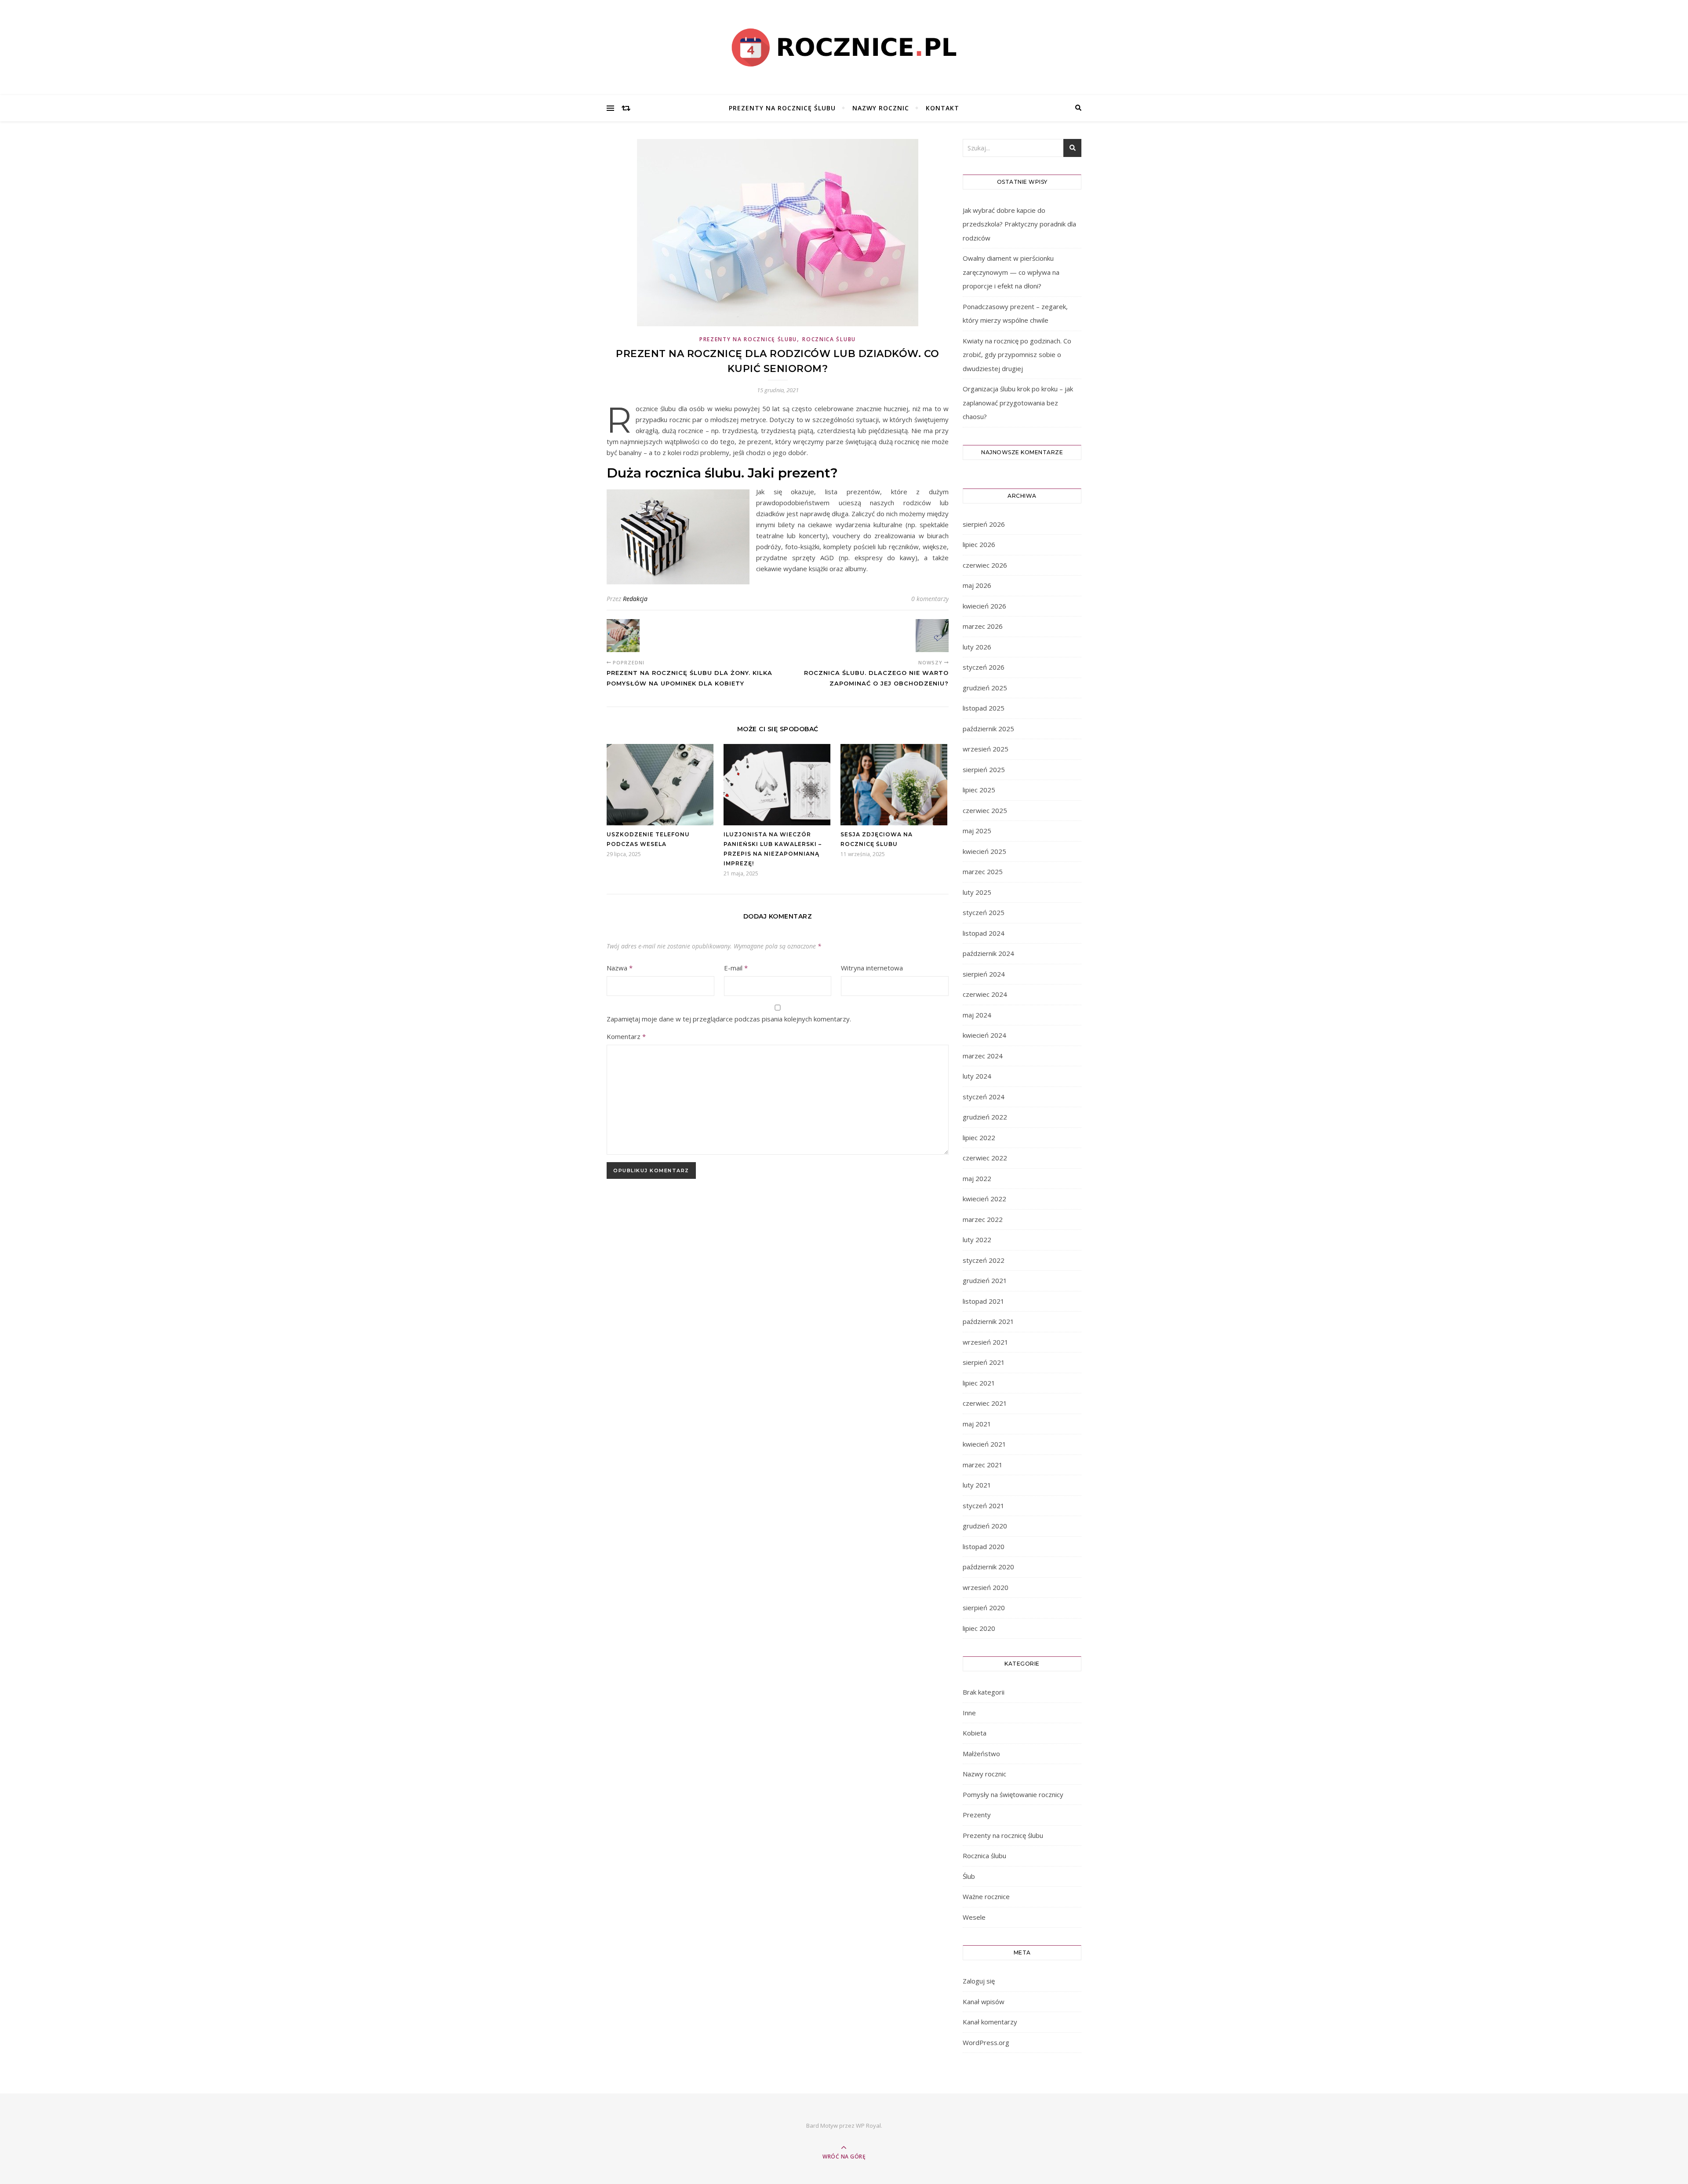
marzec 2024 (983, 1056)
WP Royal (868, 2126)
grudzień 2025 (985, 688)
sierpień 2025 (984, 769)
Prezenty (977, 1815)
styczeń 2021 (984, 1506)
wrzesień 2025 (986, 749)
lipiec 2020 (979, 1628)
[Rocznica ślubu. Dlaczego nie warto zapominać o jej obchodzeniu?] (932, 636)
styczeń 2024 (984, 1097)
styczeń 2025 (984, 912)
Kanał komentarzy (990, 2022)
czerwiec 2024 (985, 994)
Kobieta (975, 1733)
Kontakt (942, 108)
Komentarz (626, 1036)
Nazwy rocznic (881, 108)
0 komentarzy (930, 599)
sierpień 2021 (984, 1362)
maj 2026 (977, 585)
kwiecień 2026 (984, 606)
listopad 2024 (984, 933)
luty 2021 (977, 1485)
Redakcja (635, 599)
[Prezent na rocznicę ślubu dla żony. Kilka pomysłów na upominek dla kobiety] (623, 636)
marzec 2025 (983, 871)
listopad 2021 (984, 1301)
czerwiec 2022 (985, 1158)
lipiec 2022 (979, 1138)
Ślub (969, 1876)
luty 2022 (977, 1240)
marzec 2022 (983, 1219)
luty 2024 (977, 1076)
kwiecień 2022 (984, 1199)
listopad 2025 (984, 708)
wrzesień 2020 (986, 1587)
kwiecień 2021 (984, 1444)
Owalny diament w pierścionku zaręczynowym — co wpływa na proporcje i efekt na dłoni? (1011, 272)
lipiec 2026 (979, 544)
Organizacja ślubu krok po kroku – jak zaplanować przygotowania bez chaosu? (1018, 403)
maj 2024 (977, 1015)
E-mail (736, 968)
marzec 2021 (983, 1465)
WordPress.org (986, 2042)
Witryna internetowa (872, 968)
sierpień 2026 (984, 524)
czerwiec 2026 (985, 565)
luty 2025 (977, 892)
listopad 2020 (984, 1546)
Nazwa (620, 968)
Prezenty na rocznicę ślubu (782, 108)
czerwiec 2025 (985, 810)
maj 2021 (977, 1424)
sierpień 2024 (984, 974)
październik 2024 (988, 953)
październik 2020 (988, 1567)
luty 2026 (977, 647)
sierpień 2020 (984, 1608)
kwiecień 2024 (984, 1035)
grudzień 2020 (985, 1526)
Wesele (974, 1917)
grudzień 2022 (985, 1117)
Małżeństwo (981, 1754)
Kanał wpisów (984, 2002)
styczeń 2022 (984, 1260)
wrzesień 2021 (986, 1342)
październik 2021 (988, 1321)
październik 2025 (988, 729)
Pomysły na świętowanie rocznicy (1013, 1794)
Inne (969, 1713)
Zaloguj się (979, 1981)
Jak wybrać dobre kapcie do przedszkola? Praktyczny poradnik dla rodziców (1019, 224)
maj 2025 (977, 831)
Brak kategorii (984, 1692)
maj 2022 (977, 1178)
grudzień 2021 (985, 1280)
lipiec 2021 (979, 1383)
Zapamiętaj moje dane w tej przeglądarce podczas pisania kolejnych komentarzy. (729, 1019)
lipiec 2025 (979, 790)
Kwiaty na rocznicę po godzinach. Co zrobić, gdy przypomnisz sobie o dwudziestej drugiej (1017, 355)
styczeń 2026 (984, 667)
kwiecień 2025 (984, 851)
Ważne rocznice (986, 1896)
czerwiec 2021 (985, 1403)
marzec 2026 (983, 626)
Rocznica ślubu (829, 339)
